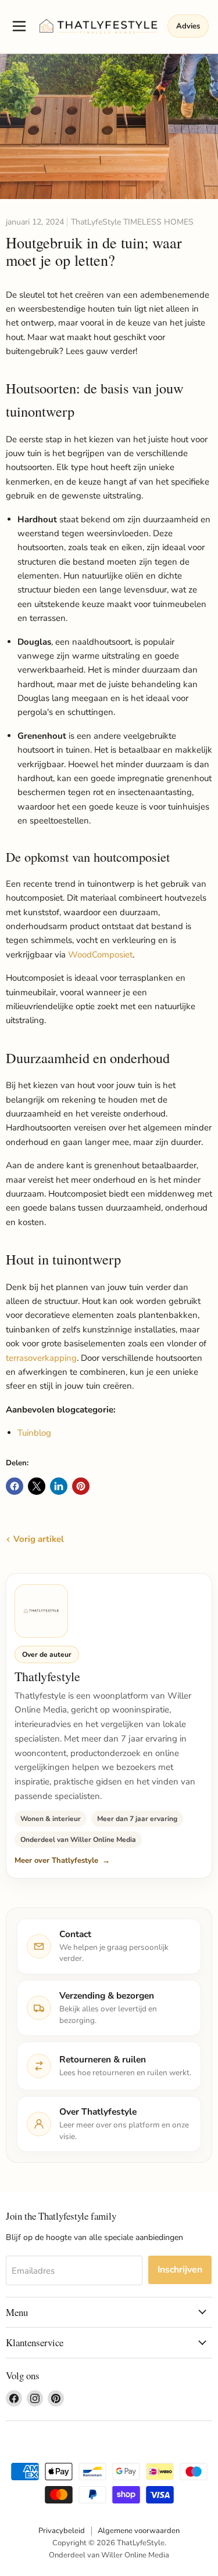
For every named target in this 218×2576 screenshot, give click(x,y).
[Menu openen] (19, 26)
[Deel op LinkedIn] (59, 1486)
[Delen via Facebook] (15, 1486)
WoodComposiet (100, 955)
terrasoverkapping (41, 1358)
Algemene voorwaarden (139, 2531)
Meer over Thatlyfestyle (56, 1860)
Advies (188, 26)
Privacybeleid (62, 2531)
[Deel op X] (37, 1486)
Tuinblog (34, 1433)
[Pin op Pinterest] (81, 1486)
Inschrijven (180, 2270)
